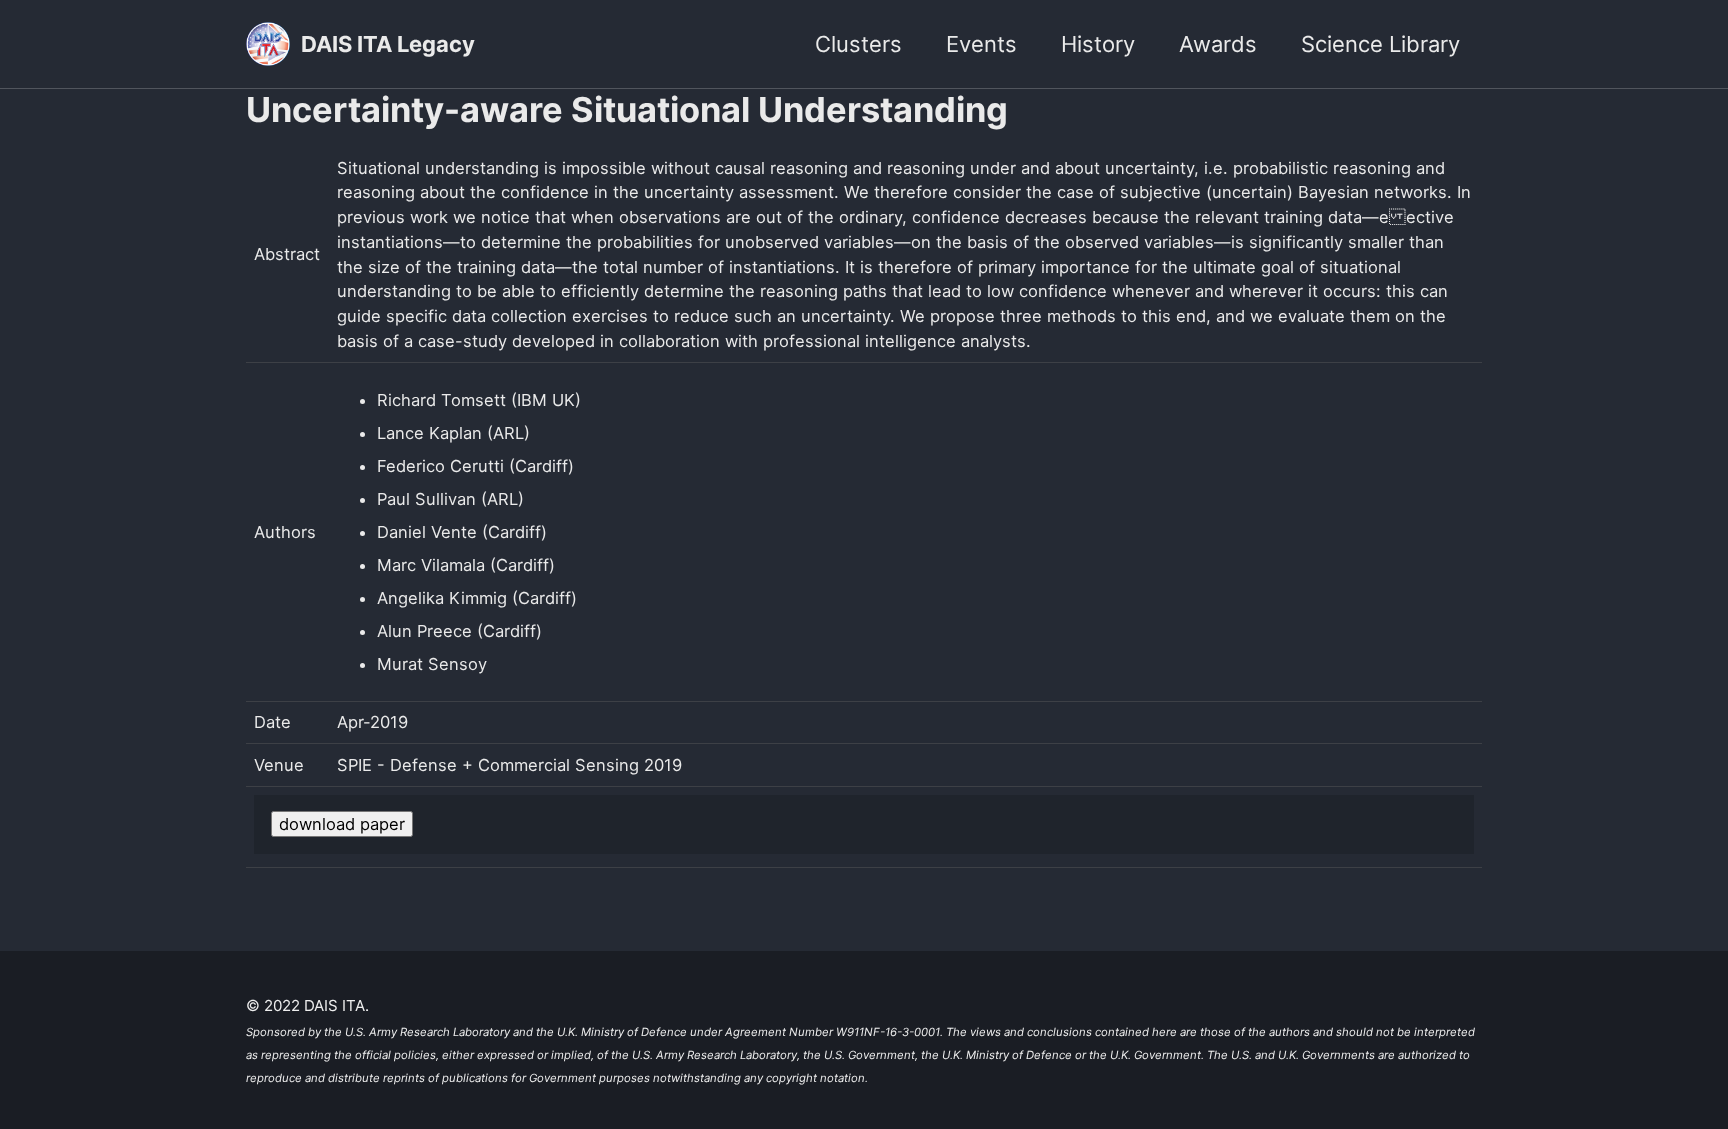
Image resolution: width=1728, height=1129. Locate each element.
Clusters (858, 44)
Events (981, 44)
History (1098, 44)
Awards (1218, 44)
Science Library (1380, 44)
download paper (342, 824)
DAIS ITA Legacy (388, 44)
